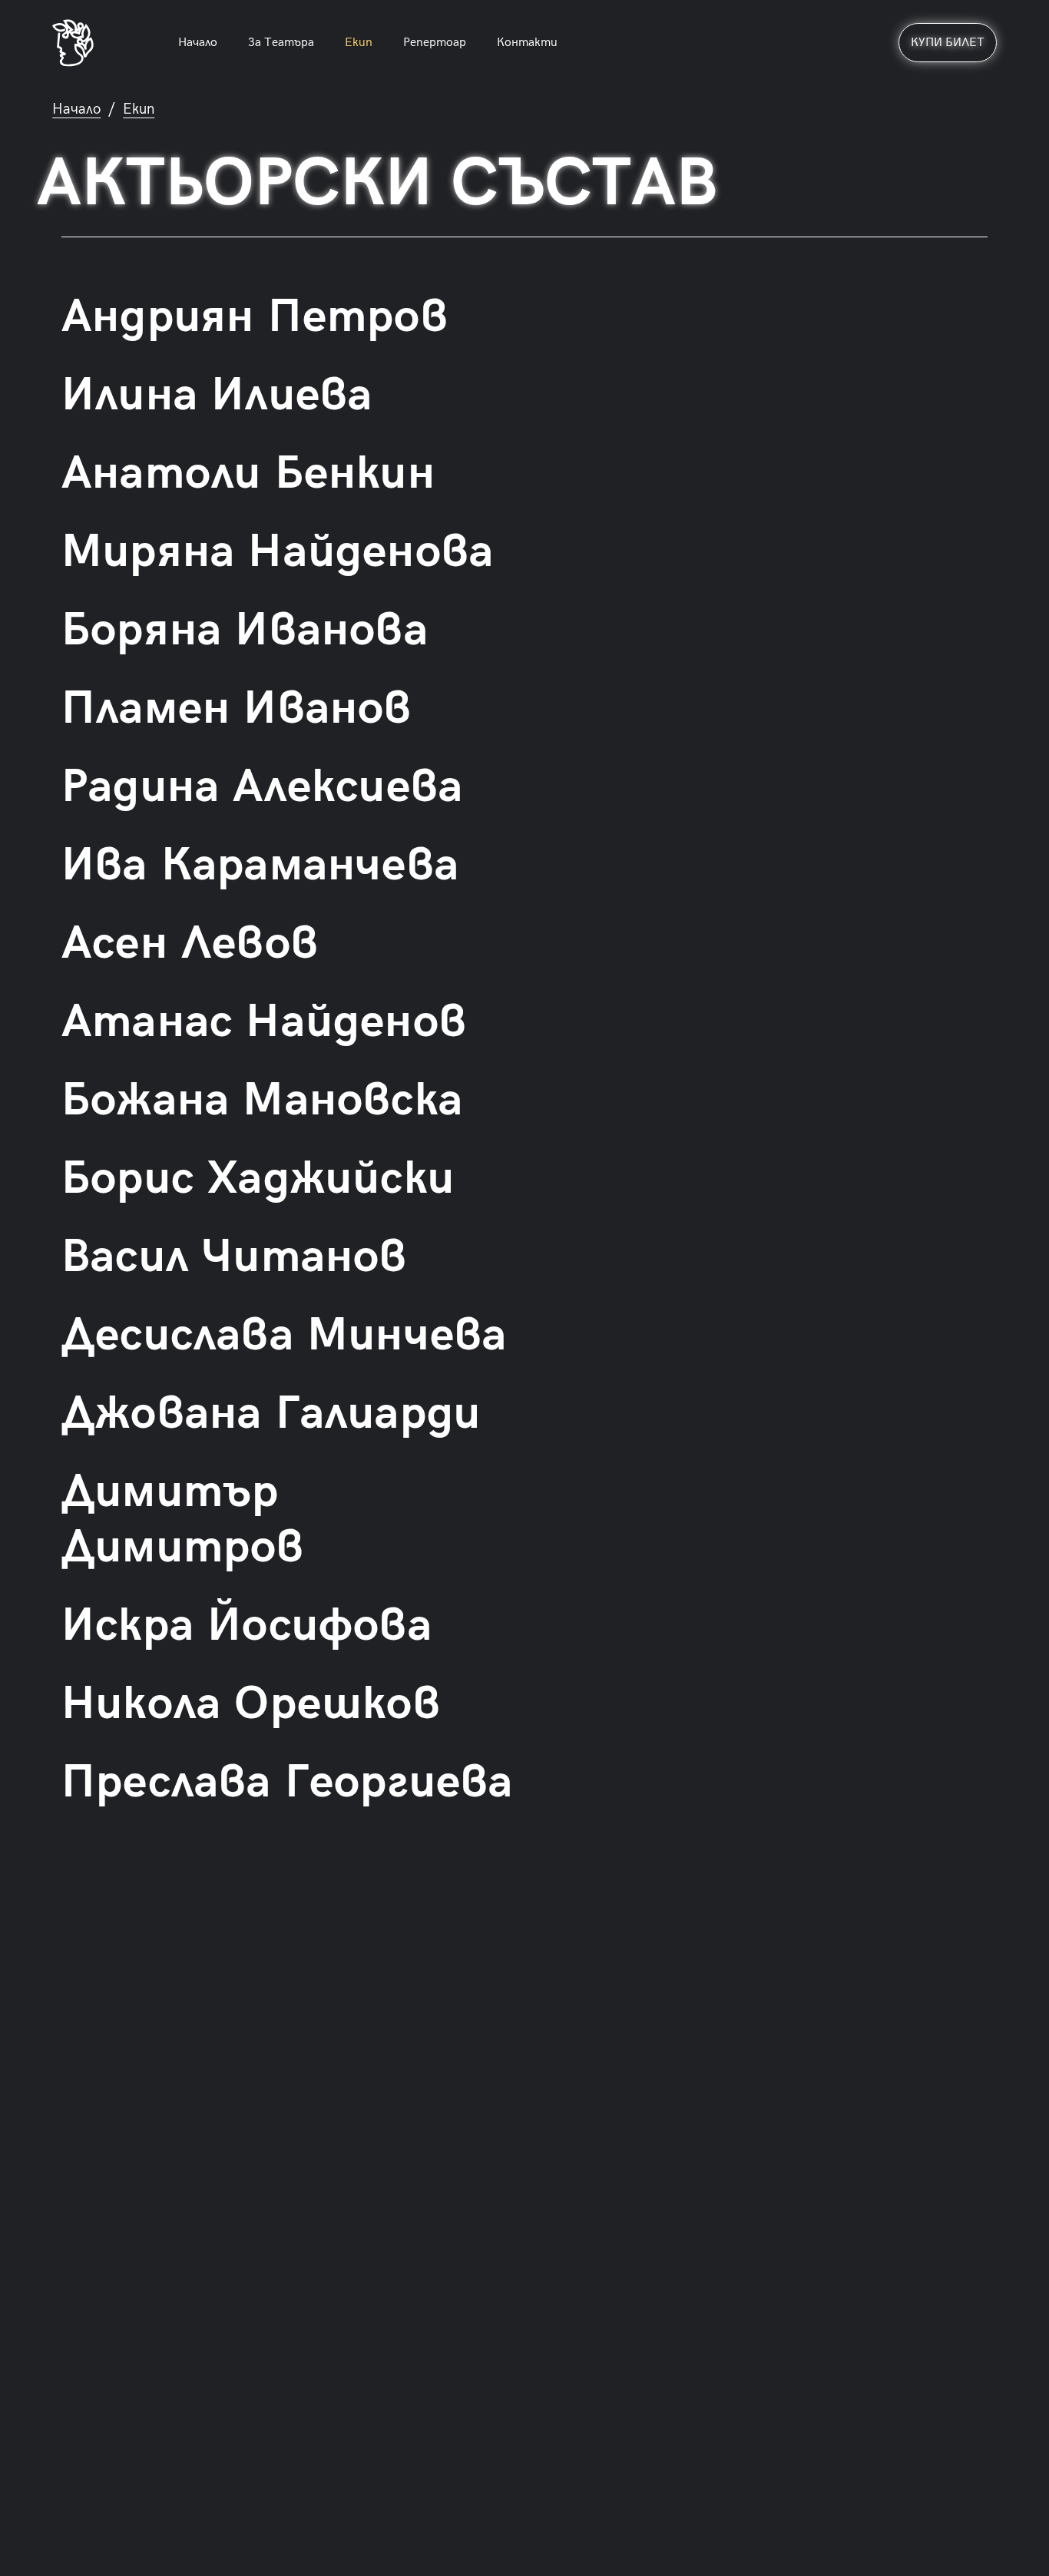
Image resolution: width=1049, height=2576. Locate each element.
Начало (198, 43)
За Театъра (281, 43)
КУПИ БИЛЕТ (948, 43)
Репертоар (435, 43)
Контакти (527, 43)
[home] (73, 43)
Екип (359, 43)
